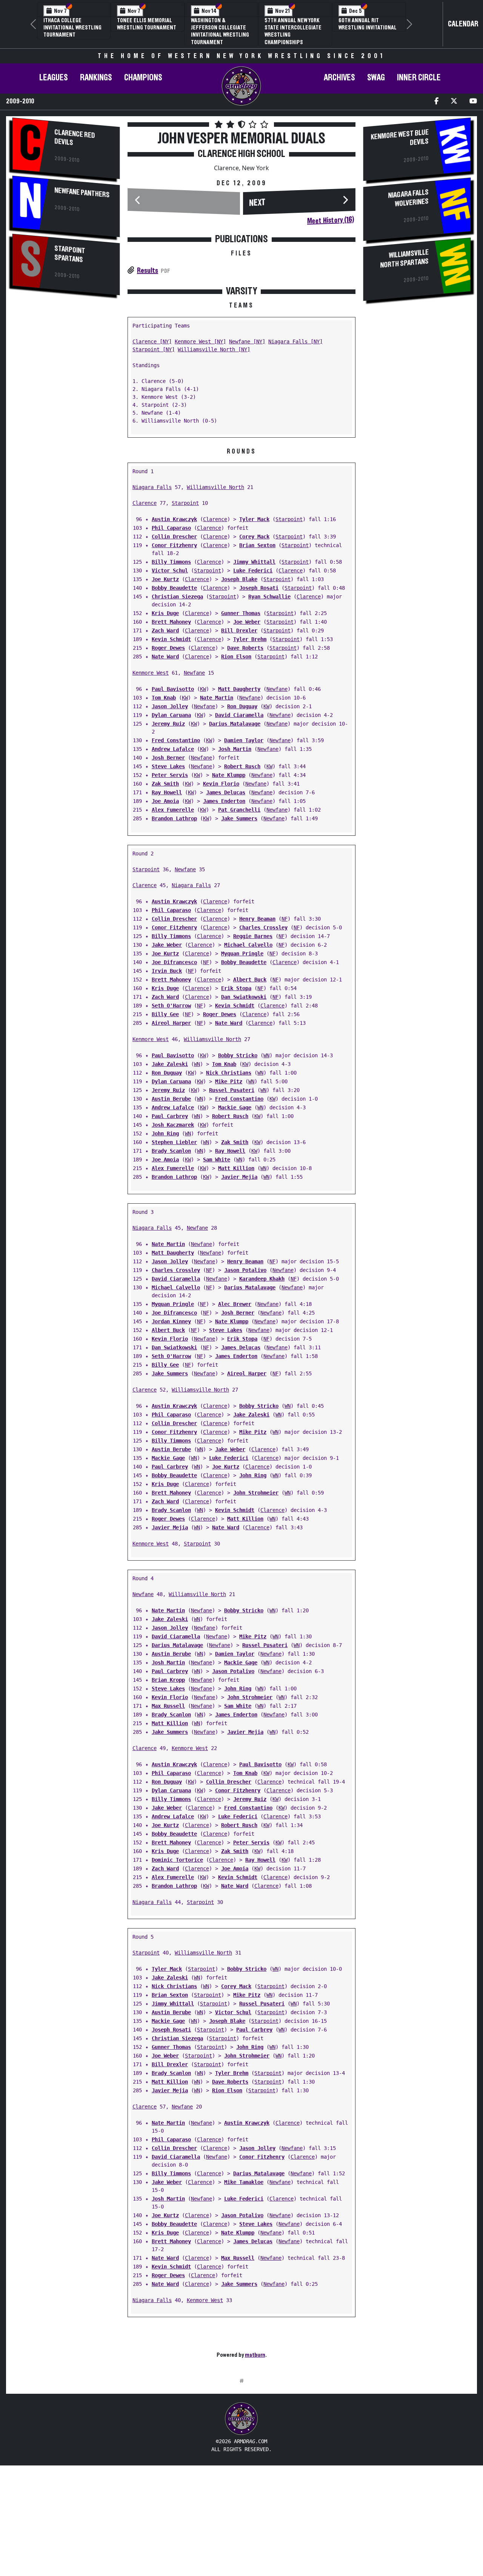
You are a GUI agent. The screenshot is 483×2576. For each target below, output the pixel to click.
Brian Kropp (168, 1680)
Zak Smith (165, 784)
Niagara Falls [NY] (295, 341)
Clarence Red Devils (75, 137)
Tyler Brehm (250, 639)
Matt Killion (236, 1168)
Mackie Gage (235, 1107)
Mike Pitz (229, 1081)
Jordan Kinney (171, 1321)
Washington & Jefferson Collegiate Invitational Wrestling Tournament (220, 31)
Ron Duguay (242, 706)
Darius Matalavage (235, 724)
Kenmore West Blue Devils (400, 137)
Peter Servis (170, 775)
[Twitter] (454, 102)
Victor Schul (170, 571)
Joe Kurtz (165, 579)
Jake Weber (167, 945)
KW (203, 689)
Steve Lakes (168, 766)
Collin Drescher (174, 537)
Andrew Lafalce (173, 749)
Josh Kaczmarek (173, 1125)
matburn (255, 2355)
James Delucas (226, 792)
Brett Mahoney (171, 622)
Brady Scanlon (171, 1151)
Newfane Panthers (82, 193)
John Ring (165, 1133)
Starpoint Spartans (70, 254)
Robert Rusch (242, 766)
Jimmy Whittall (254, 562)
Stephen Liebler (174, 1142)
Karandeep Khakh (262, 1279)
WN (266, 1055)
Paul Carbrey (170, 1116)
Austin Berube (171, 1099)
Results (148, 271)
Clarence (145, 503)
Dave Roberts (245, 648)
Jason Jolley (170, 706)
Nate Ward (165, 657)
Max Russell (168, 1706)
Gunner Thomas (241, 613)
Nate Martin (217, 698)
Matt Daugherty (239, 689)
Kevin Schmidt (171, 639)
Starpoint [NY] (154, 349)
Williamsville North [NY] (214, 349)
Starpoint (185, 503)
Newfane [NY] (247, 341)
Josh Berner (168, 758)
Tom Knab (164, 698)
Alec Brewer (235, 1304)
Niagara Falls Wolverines (409, 198)
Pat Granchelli (239, 810)
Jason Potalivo (245, 1270)
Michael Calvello (248, 945)
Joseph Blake (239, 579)
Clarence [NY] (152, 341)
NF (285, 919)
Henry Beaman (257, 919)
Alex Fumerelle (173, 810)
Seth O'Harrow (171, 1006)
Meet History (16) (331, 220)
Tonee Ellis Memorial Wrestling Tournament (147, 24)
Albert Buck (250, 980)
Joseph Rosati (259, 588)
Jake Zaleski (170, 1064)
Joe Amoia (165, 801)
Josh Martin (235, 749)
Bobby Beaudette (174, 588)
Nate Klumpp (229, 775)
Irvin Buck (167, 971)
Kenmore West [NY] (200, 341)
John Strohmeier (256, 1493)
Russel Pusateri (232, 1090)
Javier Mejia (239, 1177)
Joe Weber (247, 622)
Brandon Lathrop (174, 818)
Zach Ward (165, 631)
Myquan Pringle (242, 954)
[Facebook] (436, 102)
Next (257, 203)
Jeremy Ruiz (168, 724)
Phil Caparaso (171, 528)
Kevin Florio (221, 784)
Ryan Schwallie (269, 597)
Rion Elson (236, 657)
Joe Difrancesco (174, 962)
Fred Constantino (176, 740)
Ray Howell (167, 792)
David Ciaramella (239, 715)
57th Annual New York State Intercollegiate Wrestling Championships (293, 31)
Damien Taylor (244, 740)
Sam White (217, 1160)
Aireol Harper (171, 1023)
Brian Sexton (257, 545)
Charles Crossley (263, 927)
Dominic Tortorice (177, 1860)
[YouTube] (473, 102)
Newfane (194, 673)
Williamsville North (215, 487)
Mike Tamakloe (244, 2182)
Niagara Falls (152, 487)
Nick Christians (229, 1073)
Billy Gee (165, 1014)
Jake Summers (239, 818)
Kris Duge (165, 613)
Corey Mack (254, 537)
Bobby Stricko (238, 1055)
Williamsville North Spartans (405, 259)
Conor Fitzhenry (174, 545)
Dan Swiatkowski (244, 997)
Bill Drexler (239, 631)
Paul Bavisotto (173, 689)
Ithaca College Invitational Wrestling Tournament (72, 28)
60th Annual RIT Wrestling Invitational (368, 24)
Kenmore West (151, 673)
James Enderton (224, 801)
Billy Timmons (171, 562)
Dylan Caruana (171, 715)
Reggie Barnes (253, 936)
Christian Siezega (177, 597)
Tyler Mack (254, 519)
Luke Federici (253, 571)
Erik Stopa (236, 988)
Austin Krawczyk (174, 519)
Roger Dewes (168, 648)
